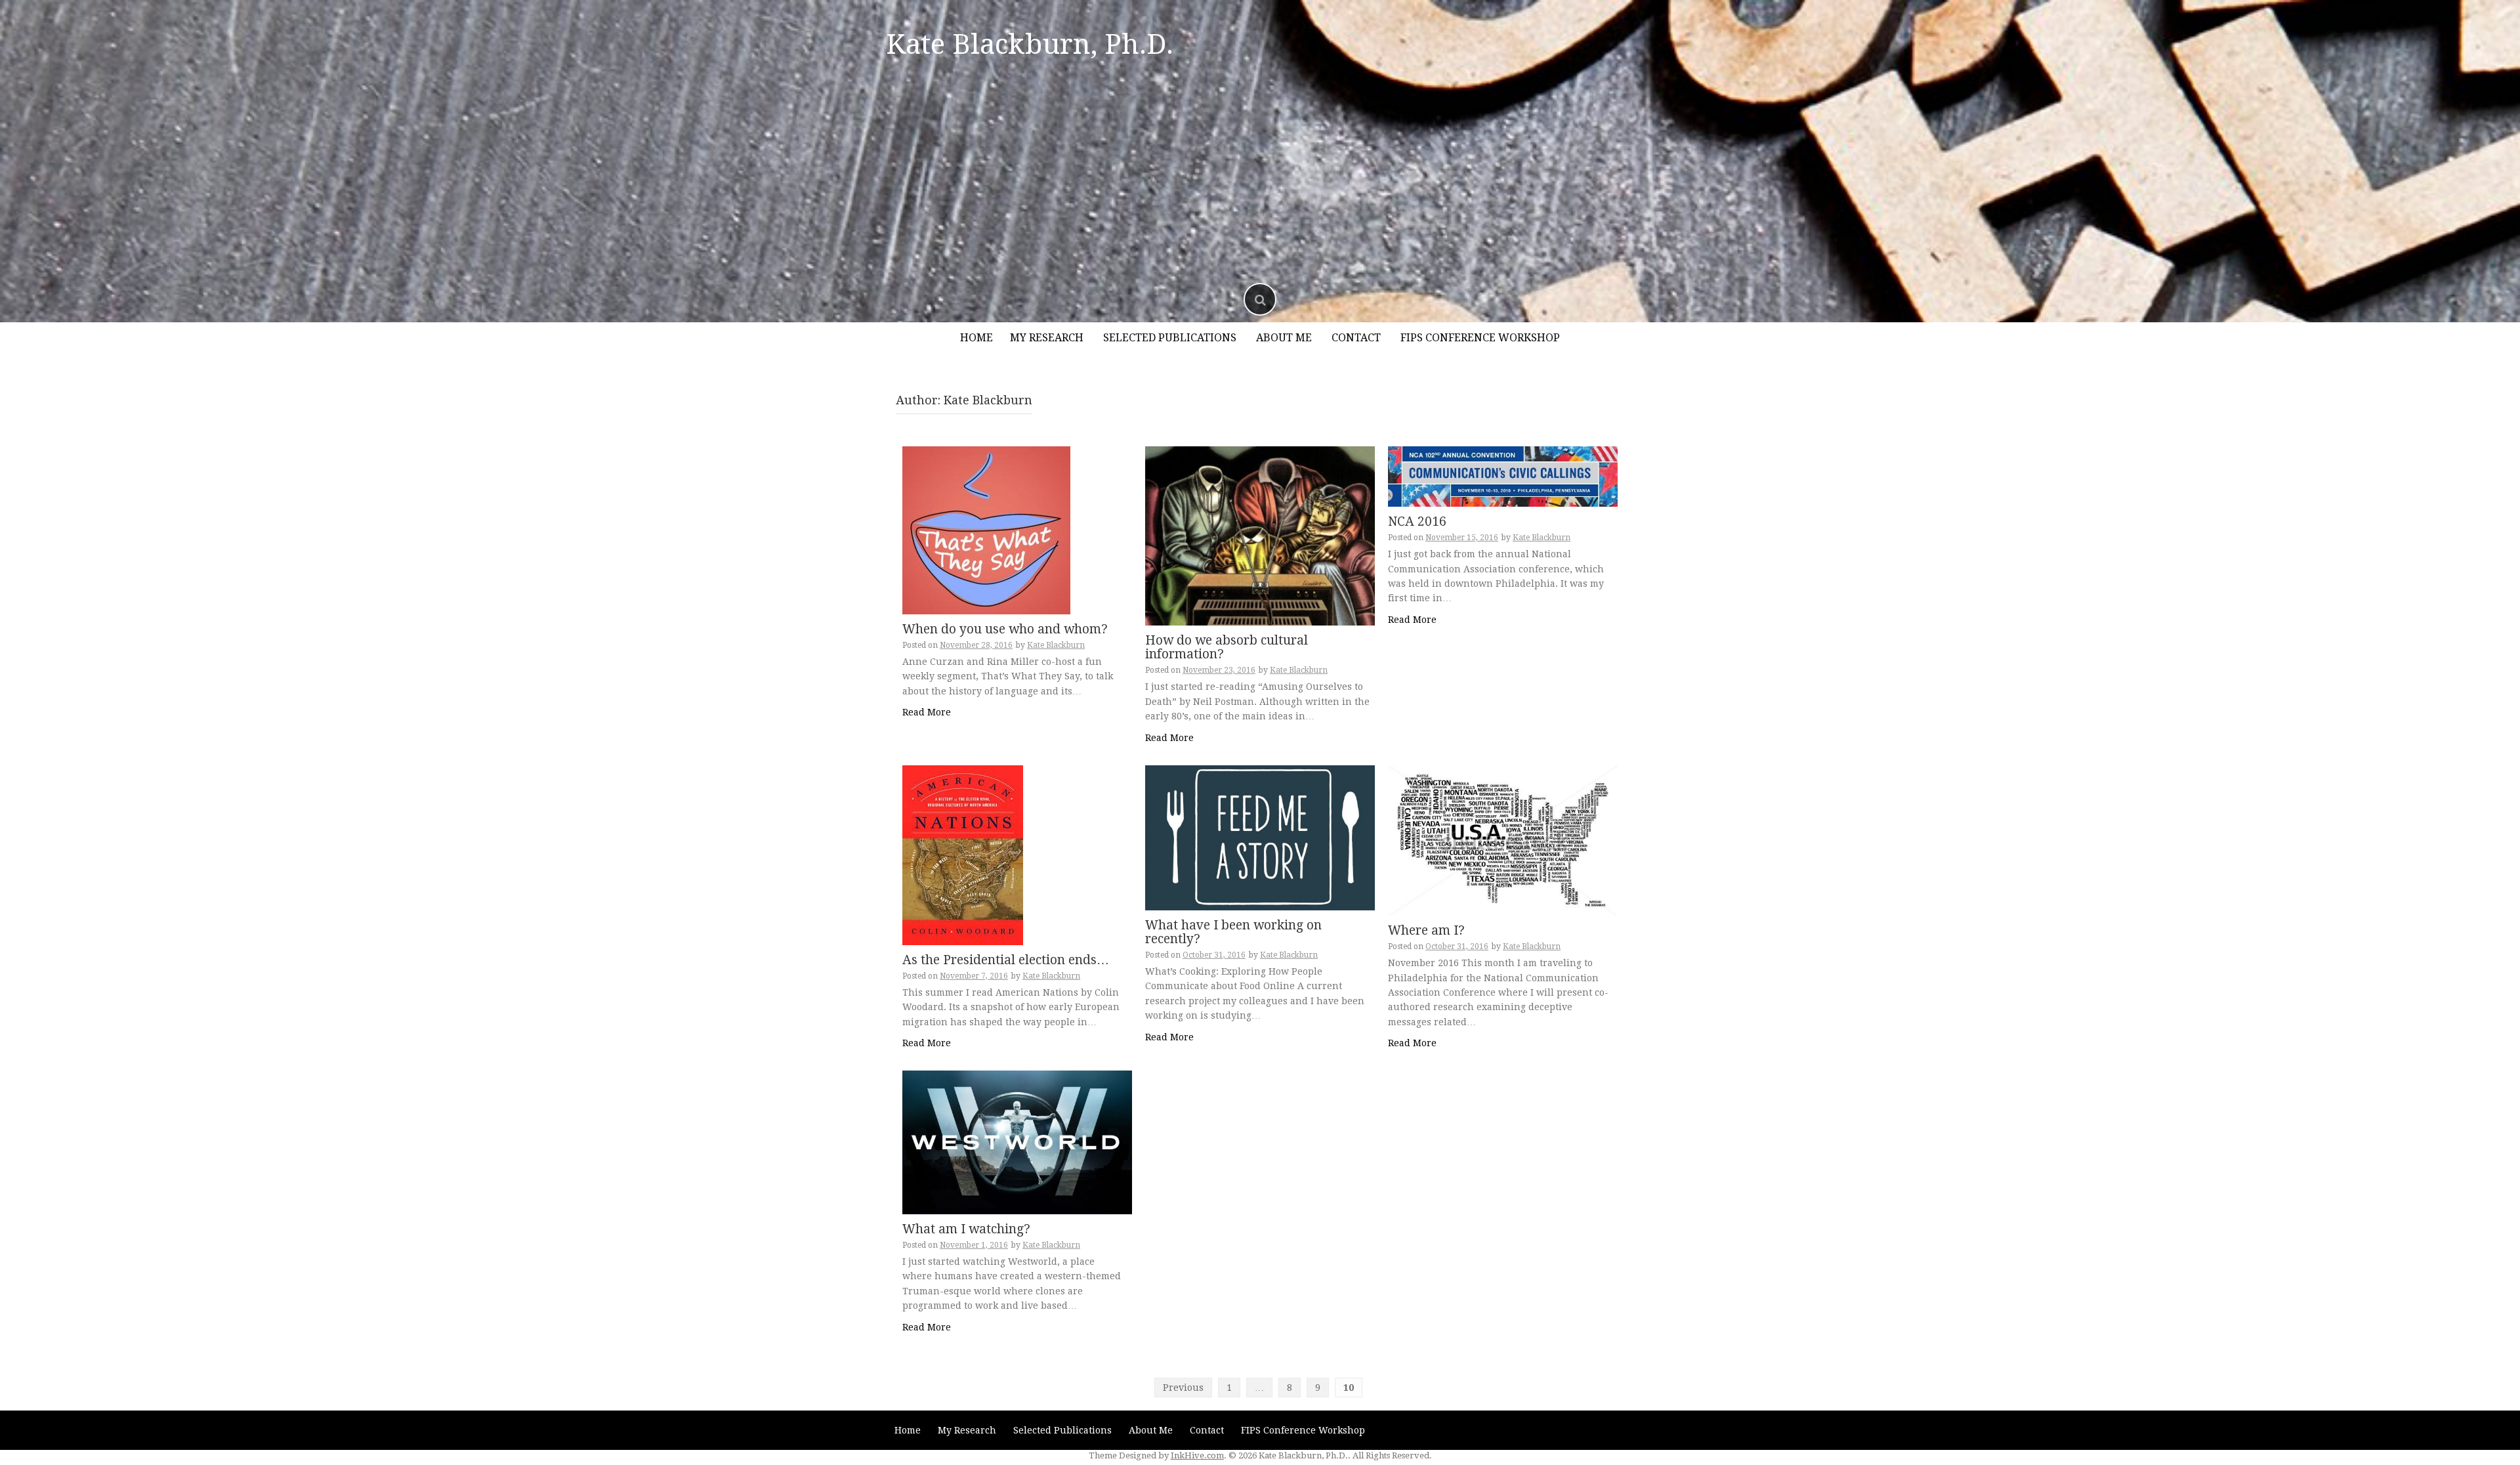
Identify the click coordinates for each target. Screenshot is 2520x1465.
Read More (927, 712)
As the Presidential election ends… (1006, 960)
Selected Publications (1170, 338)
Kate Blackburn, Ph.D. (1030, 44)
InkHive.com (1197, 1455)
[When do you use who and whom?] (986, 530)
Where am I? (1426, 930)
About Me (1284, 338)
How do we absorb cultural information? (1227, 647)
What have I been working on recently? (1233, 932)
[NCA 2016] (1503, 476)
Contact (1356, 338)
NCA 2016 (1417, 521)
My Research (1047, 338)
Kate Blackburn (1056, 645)
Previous (1183, 1388)
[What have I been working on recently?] (1260, 837)
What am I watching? (966, 1229)
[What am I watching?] (1017, 1141)
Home (976, 338)
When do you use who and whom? (1005, 629)
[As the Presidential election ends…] (963, 854)
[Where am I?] (1503, 839)
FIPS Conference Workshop (1480, 338)
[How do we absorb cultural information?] (1260, 535)
